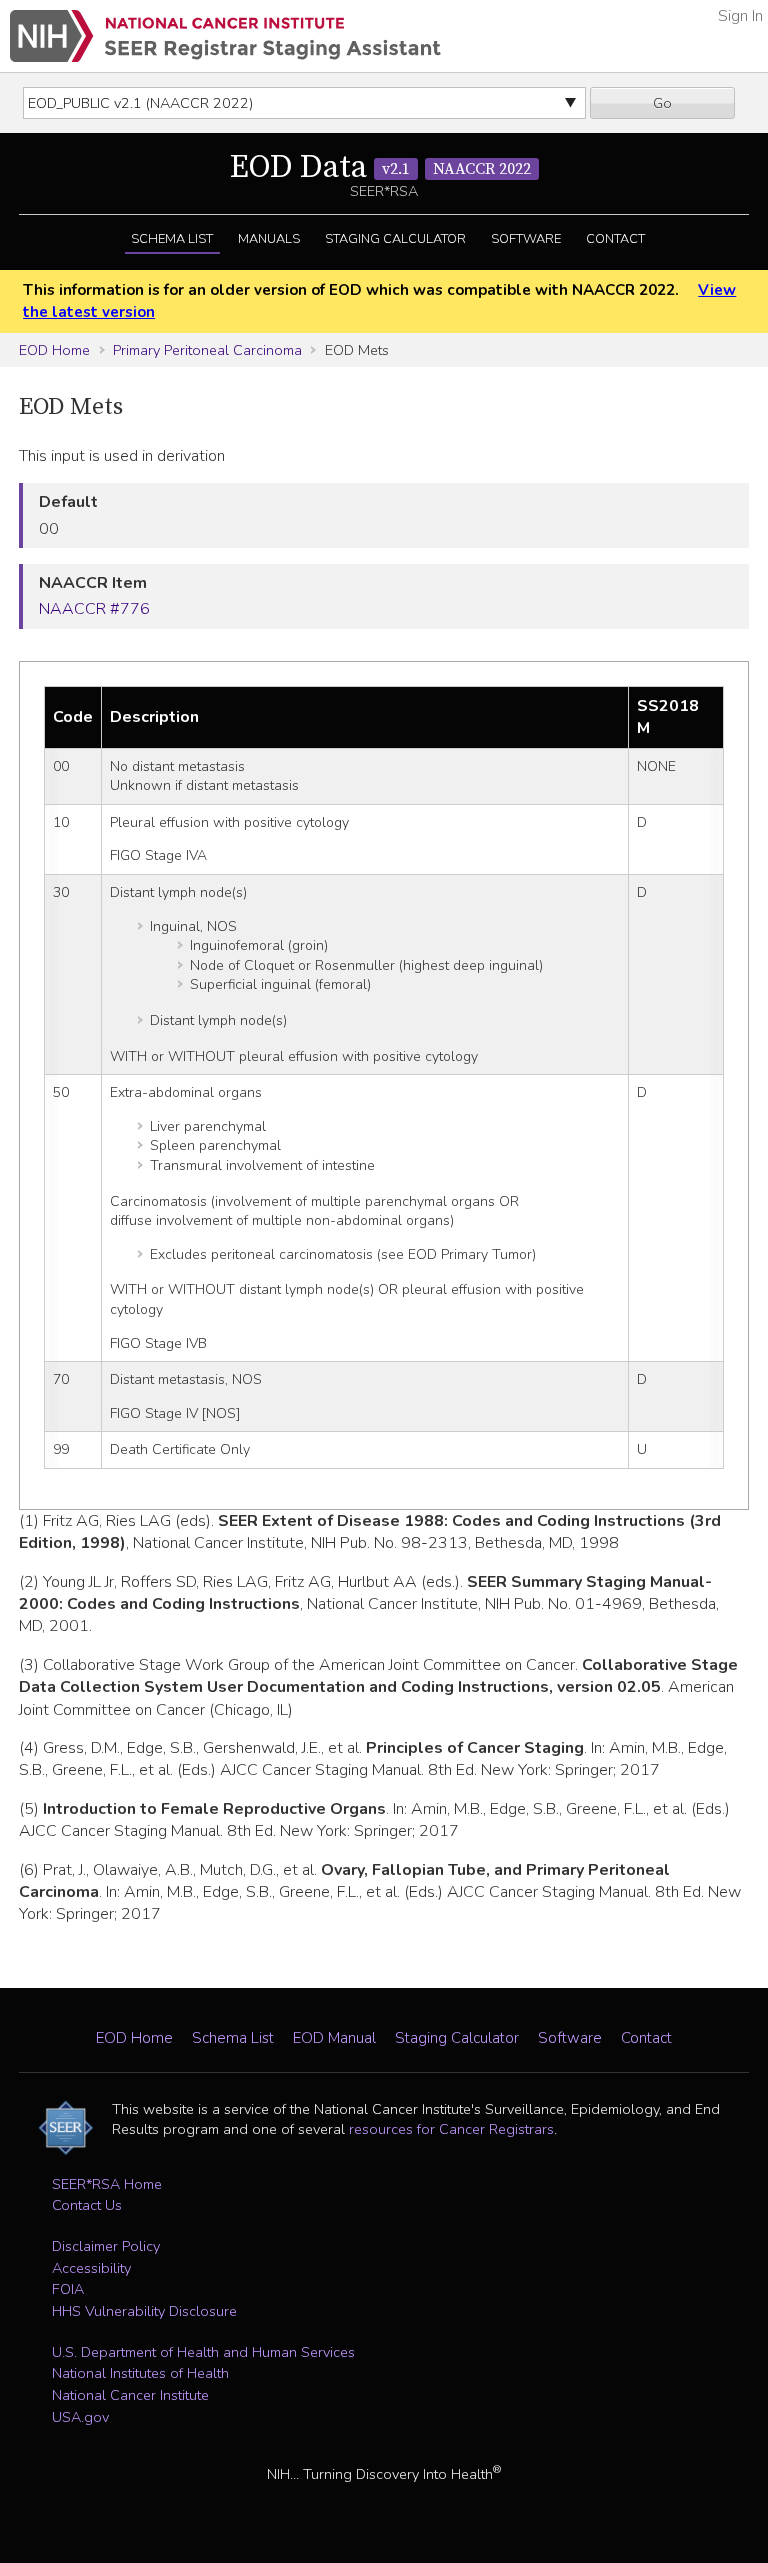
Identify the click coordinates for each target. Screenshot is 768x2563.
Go (662, 103)
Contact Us (87, 2205)
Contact (615, 239)
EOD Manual (334, 2038)
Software (526, 239)
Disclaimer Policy (106, 2246)
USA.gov (80, 2417)
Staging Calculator (395, 239)
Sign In (740, 16)
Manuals (269, 239)
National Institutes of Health (140, 2373)
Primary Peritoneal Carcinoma (207, 350)
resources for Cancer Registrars (451, 2129)
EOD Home (54, 350)
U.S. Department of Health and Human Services (203, 2352)
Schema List (172, 239)
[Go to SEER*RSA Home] (225, 36)
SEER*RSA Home (107, 2184)
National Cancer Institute (130, 2395)
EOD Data (380, 168)
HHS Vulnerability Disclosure (144, 2311)
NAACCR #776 (94, 609)
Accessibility (91, 2268)
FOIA (68, 2289)
